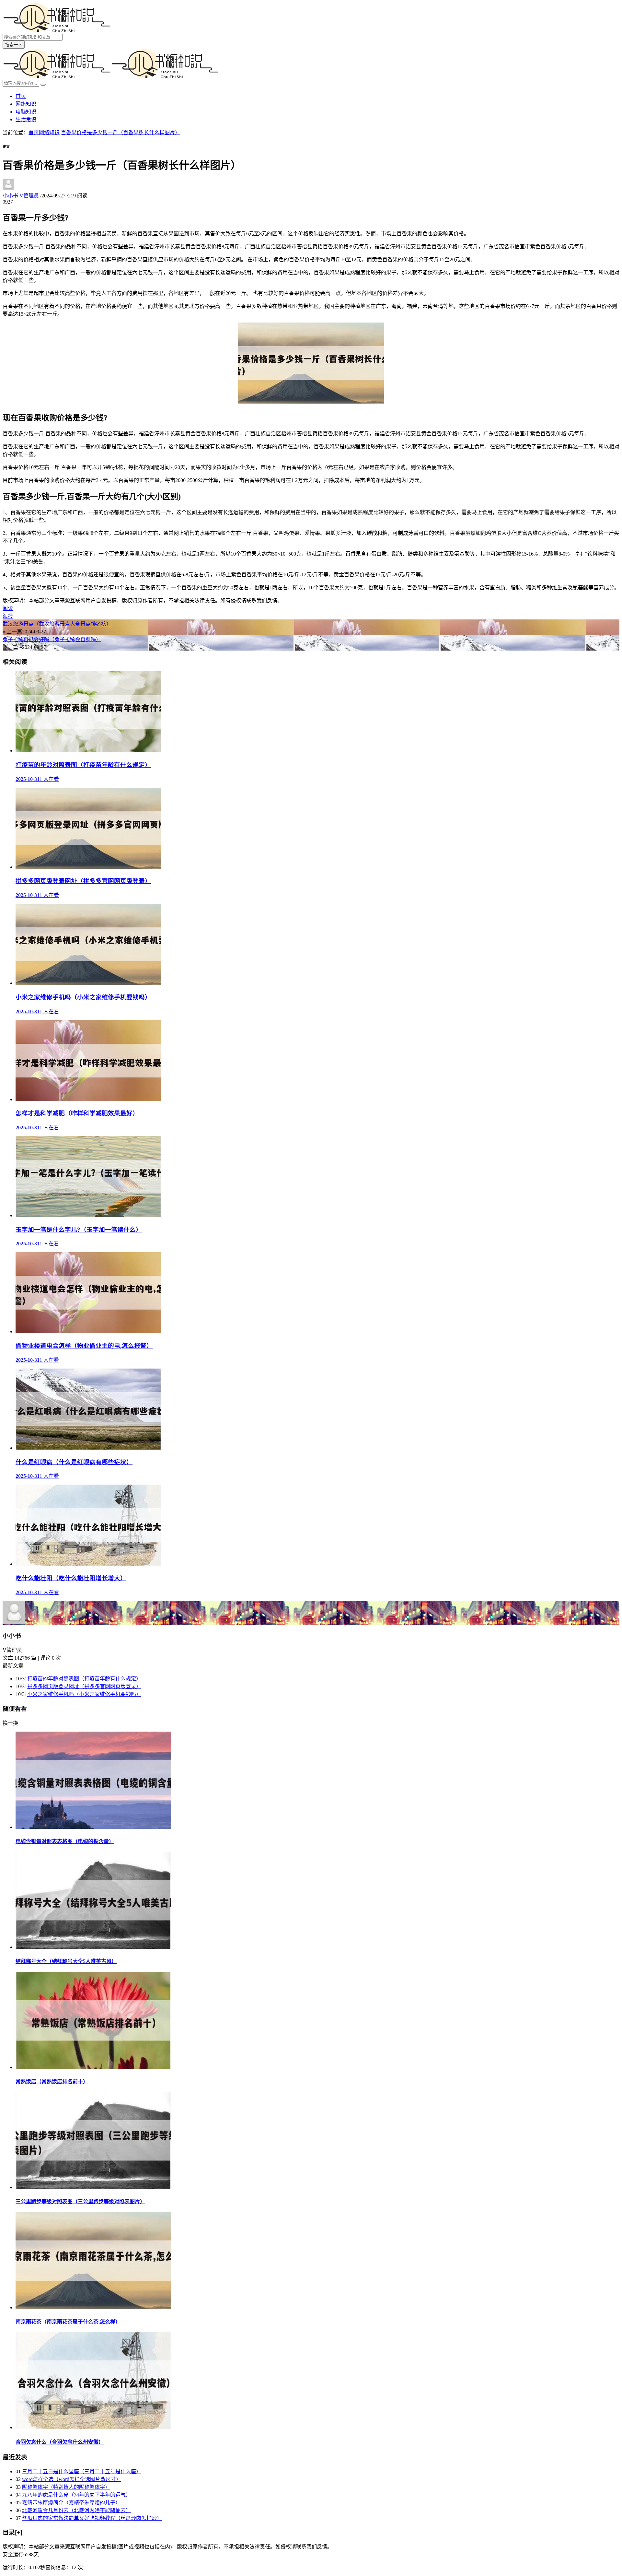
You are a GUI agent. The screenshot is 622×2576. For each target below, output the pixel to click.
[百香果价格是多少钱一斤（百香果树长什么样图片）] (311, 402)
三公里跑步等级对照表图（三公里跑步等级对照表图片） (80, 2201)
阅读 (8, 608)
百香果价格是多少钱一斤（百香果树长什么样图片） (121, 132)
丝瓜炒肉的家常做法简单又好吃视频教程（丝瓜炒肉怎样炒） (92, 2518)
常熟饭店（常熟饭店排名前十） (52, 2082)
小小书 (21, 196)
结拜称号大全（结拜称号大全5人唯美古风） (66, 1961)
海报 (8, 616)
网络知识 (26, 104)
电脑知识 (26, 112)
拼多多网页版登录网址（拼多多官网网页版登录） (84, 1686)
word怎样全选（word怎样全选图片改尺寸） (72, 2479)
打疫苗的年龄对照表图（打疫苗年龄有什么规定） (84, 1679)
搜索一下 (14, 45)
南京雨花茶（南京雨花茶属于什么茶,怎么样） (68, 2322)
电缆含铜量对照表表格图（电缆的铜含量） (65, 1841)
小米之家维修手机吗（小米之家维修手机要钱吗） (84, 1694)
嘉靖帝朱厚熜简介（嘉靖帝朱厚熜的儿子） (71, 2503)
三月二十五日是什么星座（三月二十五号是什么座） (82, 2471)
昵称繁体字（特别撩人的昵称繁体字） (66, 2487)
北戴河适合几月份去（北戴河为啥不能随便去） (76, 2510)
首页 (21, 96)
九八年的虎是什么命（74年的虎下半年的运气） (76, 2495)
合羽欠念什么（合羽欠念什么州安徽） (60, 2442)
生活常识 (26, 119)
